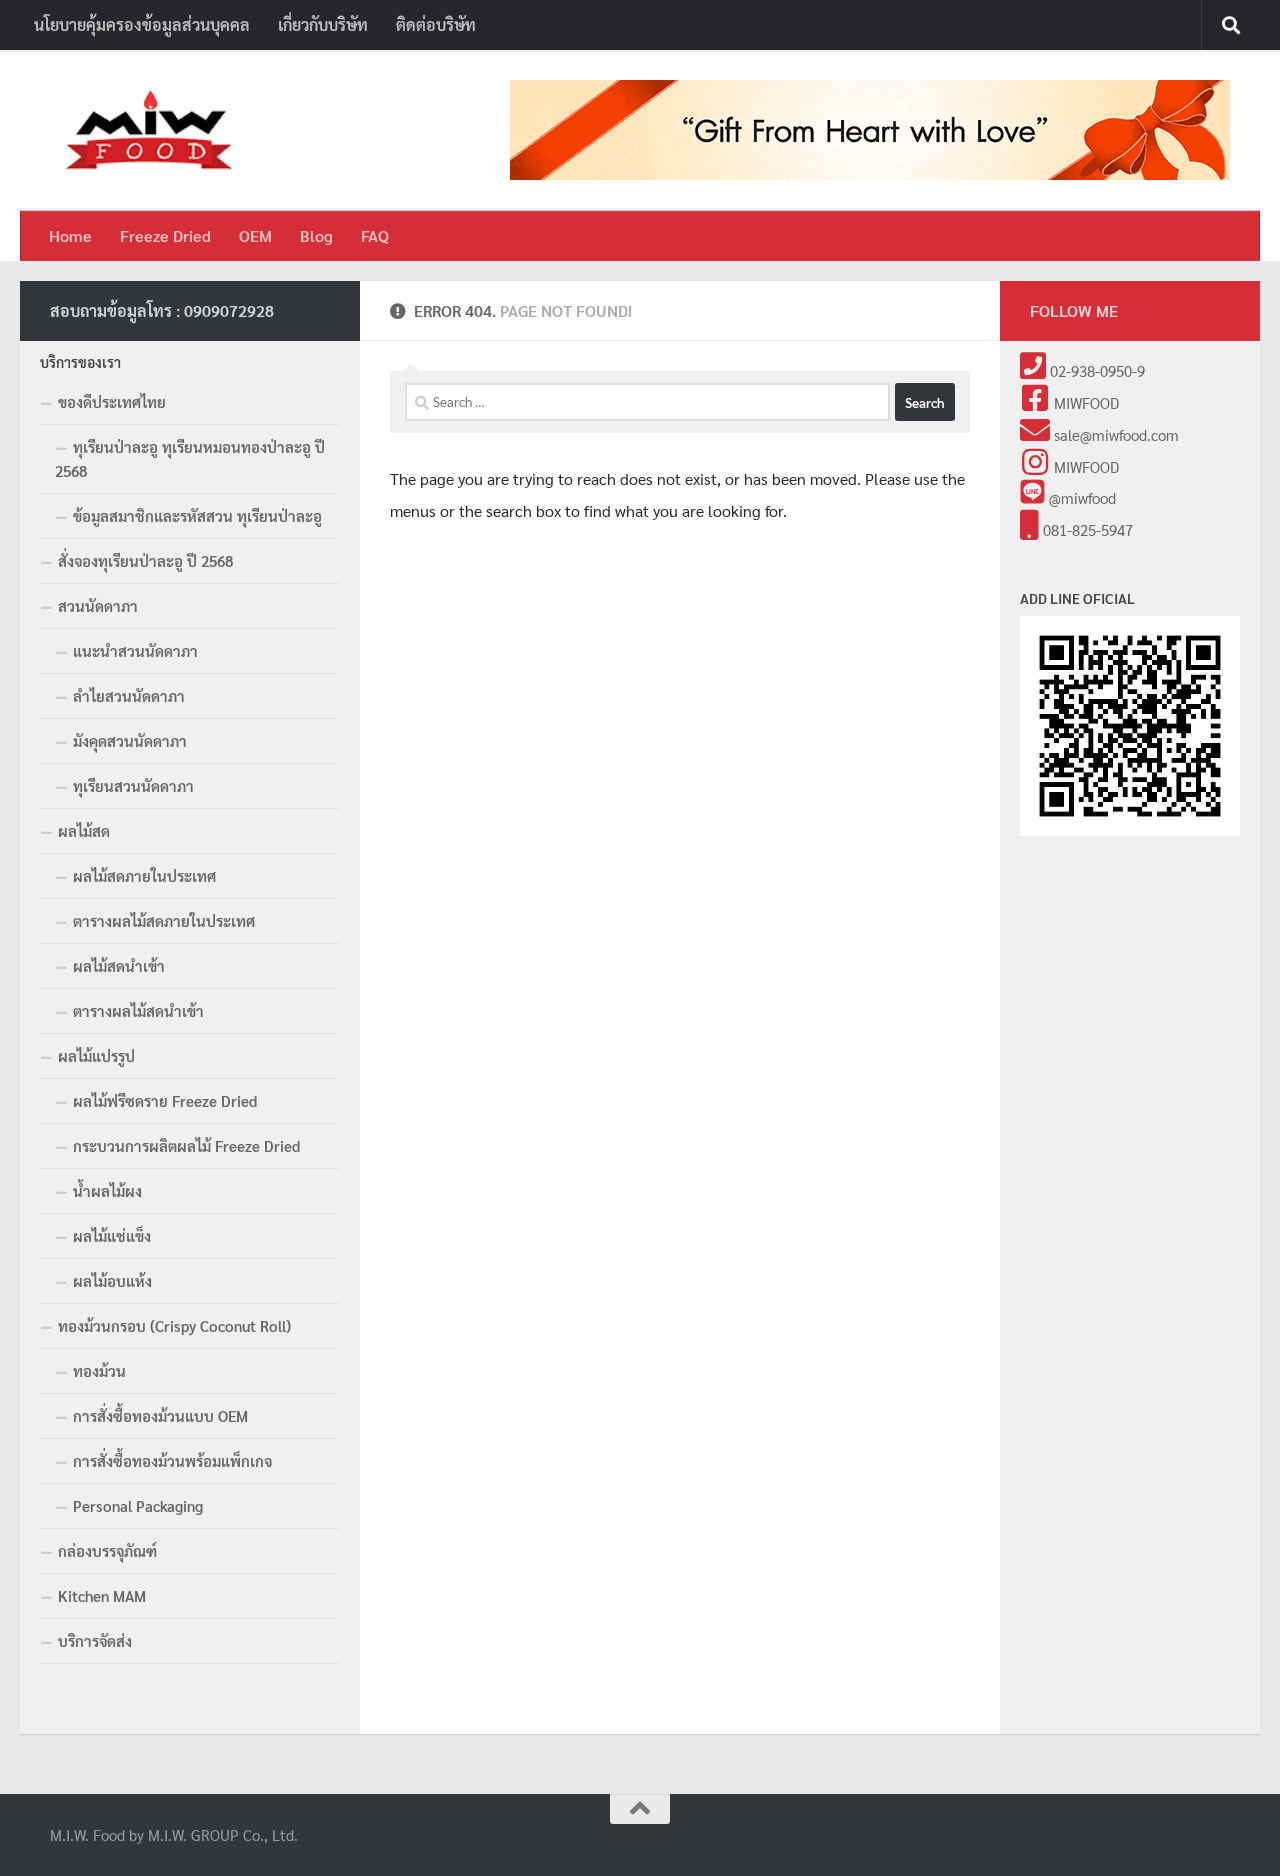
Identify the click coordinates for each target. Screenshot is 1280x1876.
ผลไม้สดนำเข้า (119, 965)
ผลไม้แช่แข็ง (112, 1235)
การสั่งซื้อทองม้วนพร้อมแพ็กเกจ (172, 1460)
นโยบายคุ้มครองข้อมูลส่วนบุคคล (142, 24)
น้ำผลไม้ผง (107, 1190)
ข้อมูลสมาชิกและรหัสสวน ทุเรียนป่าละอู (197, 515)
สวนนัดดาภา (98, 605)
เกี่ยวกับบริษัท (323, 24)
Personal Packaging (138, 1505)
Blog (316, 235)
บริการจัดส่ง (95, 1640)
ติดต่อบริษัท (436, 24)
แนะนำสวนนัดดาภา (135, 650)
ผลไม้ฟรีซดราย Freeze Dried (165, 1100)
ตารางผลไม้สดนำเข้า (138, 1010)
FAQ (375, 235)
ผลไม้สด (84, 830)
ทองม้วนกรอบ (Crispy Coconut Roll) (174, 1325)
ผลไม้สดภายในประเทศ (144, 875)
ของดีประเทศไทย (112, 401)
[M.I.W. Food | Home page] (150, 130)
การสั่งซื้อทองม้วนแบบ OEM (160, 1415)
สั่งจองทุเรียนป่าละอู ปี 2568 (145, 560)
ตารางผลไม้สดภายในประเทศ (164, 920)
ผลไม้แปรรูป (96, 1055)
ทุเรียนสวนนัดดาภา (133, 785)
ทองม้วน (99, 1370)
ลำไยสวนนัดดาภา (129, 695)
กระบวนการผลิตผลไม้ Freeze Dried (186, 1145)
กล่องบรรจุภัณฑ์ (107, 1550)
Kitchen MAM (102, 1595)
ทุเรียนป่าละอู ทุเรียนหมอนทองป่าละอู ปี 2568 (190, 458)
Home (70, 235)
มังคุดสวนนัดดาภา (130, 740)
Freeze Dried (165, 235)
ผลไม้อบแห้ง (112, 1280)
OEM (255, 235)
